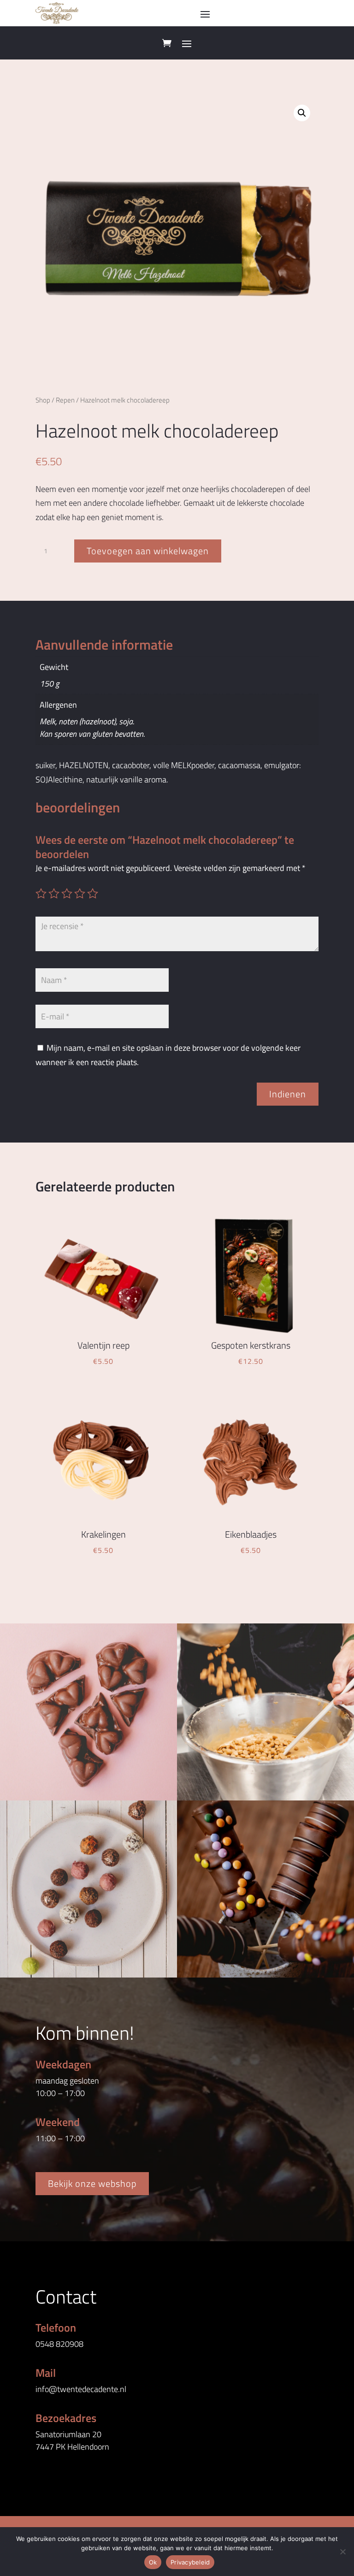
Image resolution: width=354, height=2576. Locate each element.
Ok (153, 2562)
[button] (302, 113)
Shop (43, 400)
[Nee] (342, 2552)
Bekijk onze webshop (92, 2183)
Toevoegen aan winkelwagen (148, 551)
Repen (65, 400)
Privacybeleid (190, 2562)
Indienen (288, 1094)
